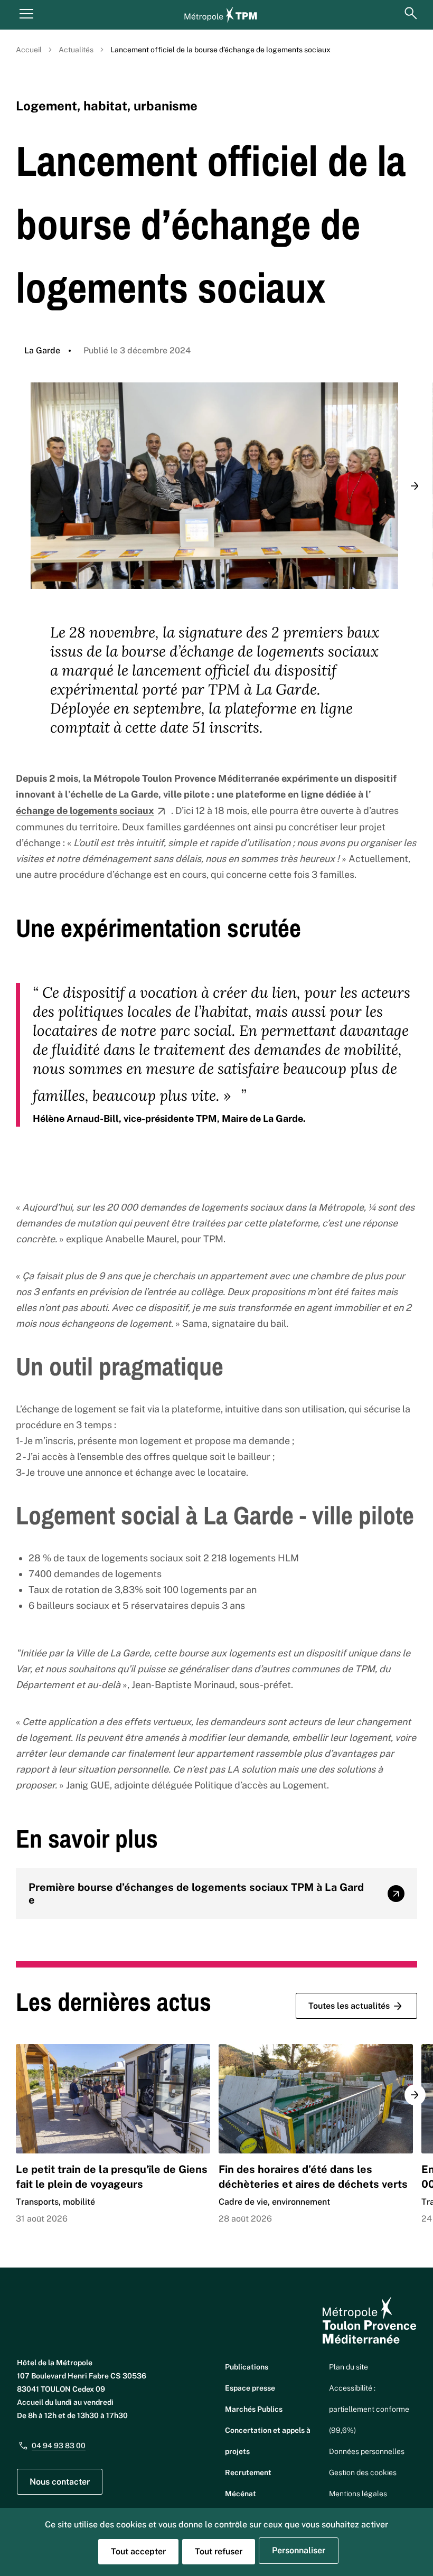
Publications (247, 2367)
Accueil (29, 50)
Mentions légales (358, 2494)
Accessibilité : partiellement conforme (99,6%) (369, 2409)
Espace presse (250, 2388)
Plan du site (349, 2367)
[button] (415, 486)
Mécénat (241, 2494)
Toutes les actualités (349, 2006)
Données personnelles (367, 2451)
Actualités (76, 50)
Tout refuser (219, 2551)
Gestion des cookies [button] (363, 2472)
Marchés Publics (254, 2409)
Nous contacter (60, 2482)
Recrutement (248, 2472)
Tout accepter (138, 2551)
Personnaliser (299, 2550)
